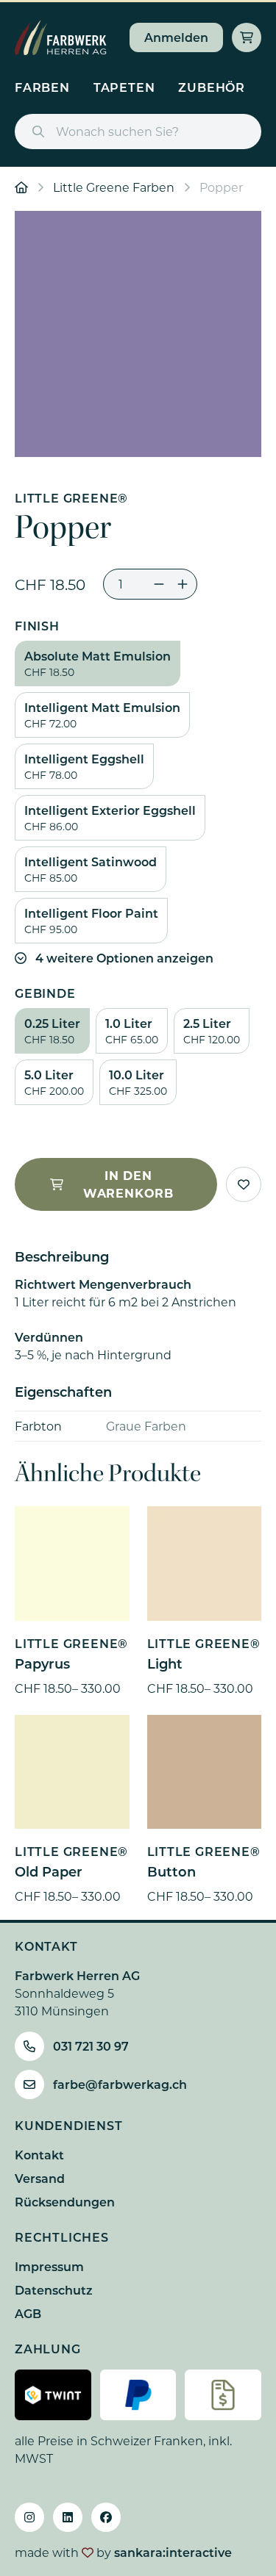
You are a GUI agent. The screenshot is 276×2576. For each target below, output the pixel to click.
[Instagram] (29, 2517)
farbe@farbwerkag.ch (120, 2084)
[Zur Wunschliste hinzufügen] (244, 1184)
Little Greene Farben (114, 187)
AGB (28, 2313)
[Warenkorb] (247, 37)
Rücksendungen (65, 2202)
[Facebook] (106, 2517)
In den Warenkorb (128, 1184)
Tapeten (124, 87)
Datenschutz (54, 2290)
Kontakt (39, 2155)
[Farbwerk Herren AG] (61, 37)
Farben (42, 87)
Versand (40, 2178)
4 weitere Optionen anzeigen (124, 958)
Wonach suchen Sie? (117, 131)
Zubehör (212, 87)
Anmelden (176, 37)
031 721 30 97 (91, 2046)
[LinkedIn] (68, 2517)
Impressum (49, 2266)
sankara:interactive (173, 2552)
